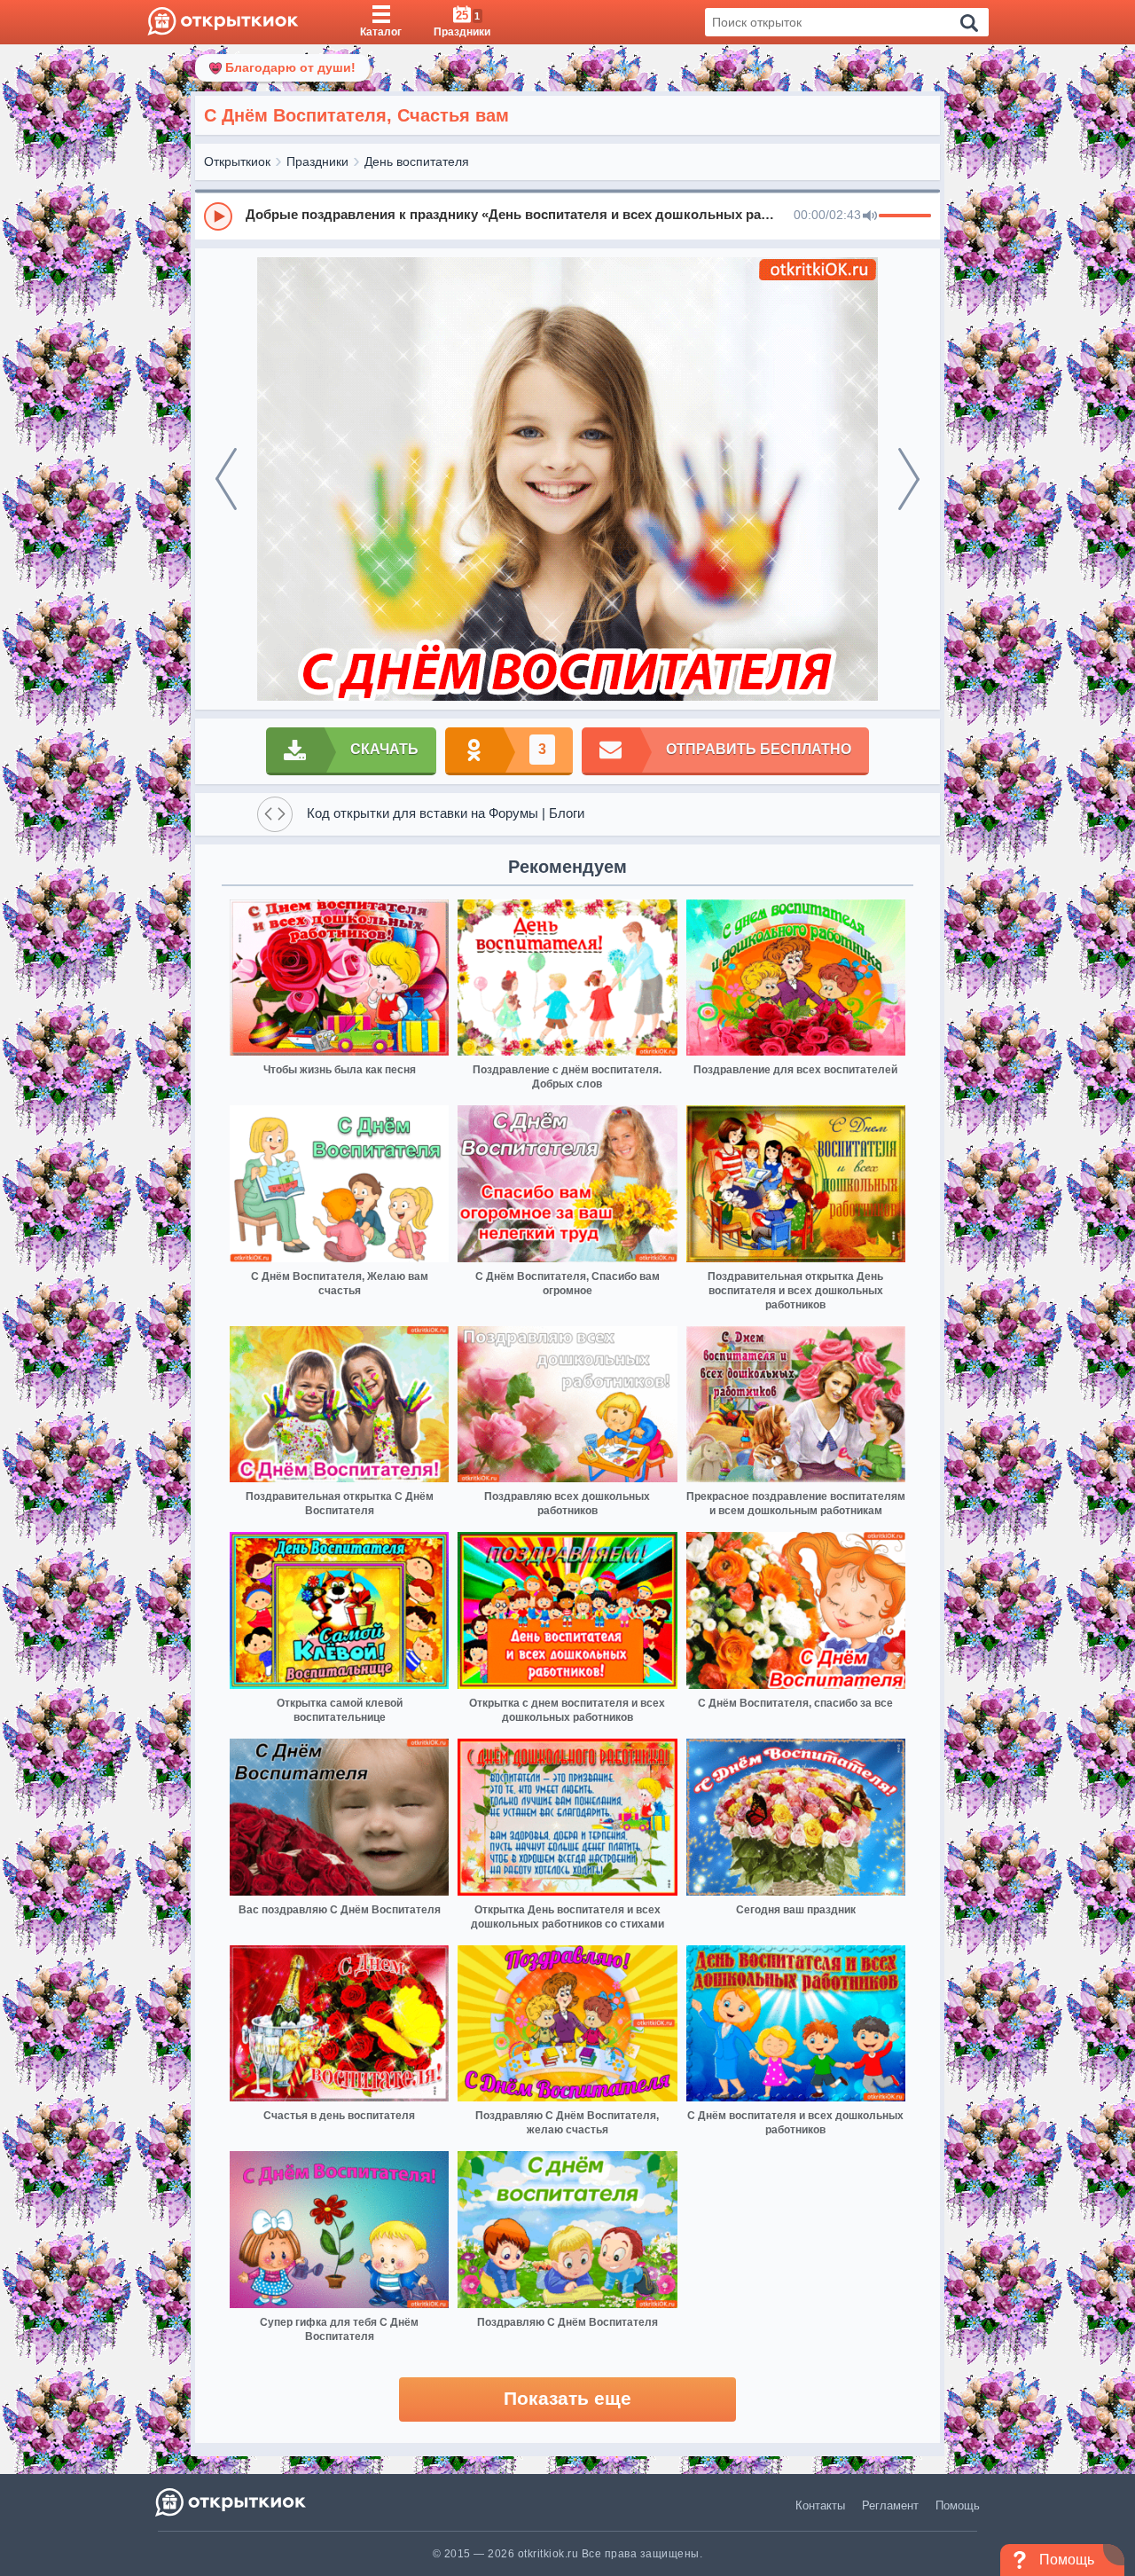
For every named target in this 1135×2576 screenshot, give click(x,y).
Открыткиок (237, 161)
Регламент (890, 2505)
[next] (909, 479)
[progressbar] (905, 216)
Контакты (820, 2505)
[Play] (218, 216)
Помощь (958, 2505)
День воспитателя (417, 161)
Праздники (317, 161)
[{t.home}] (232, 2502)
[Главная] (223, 22)
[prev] (226, 479)
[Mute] (870, 216)
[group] (567, 216)
